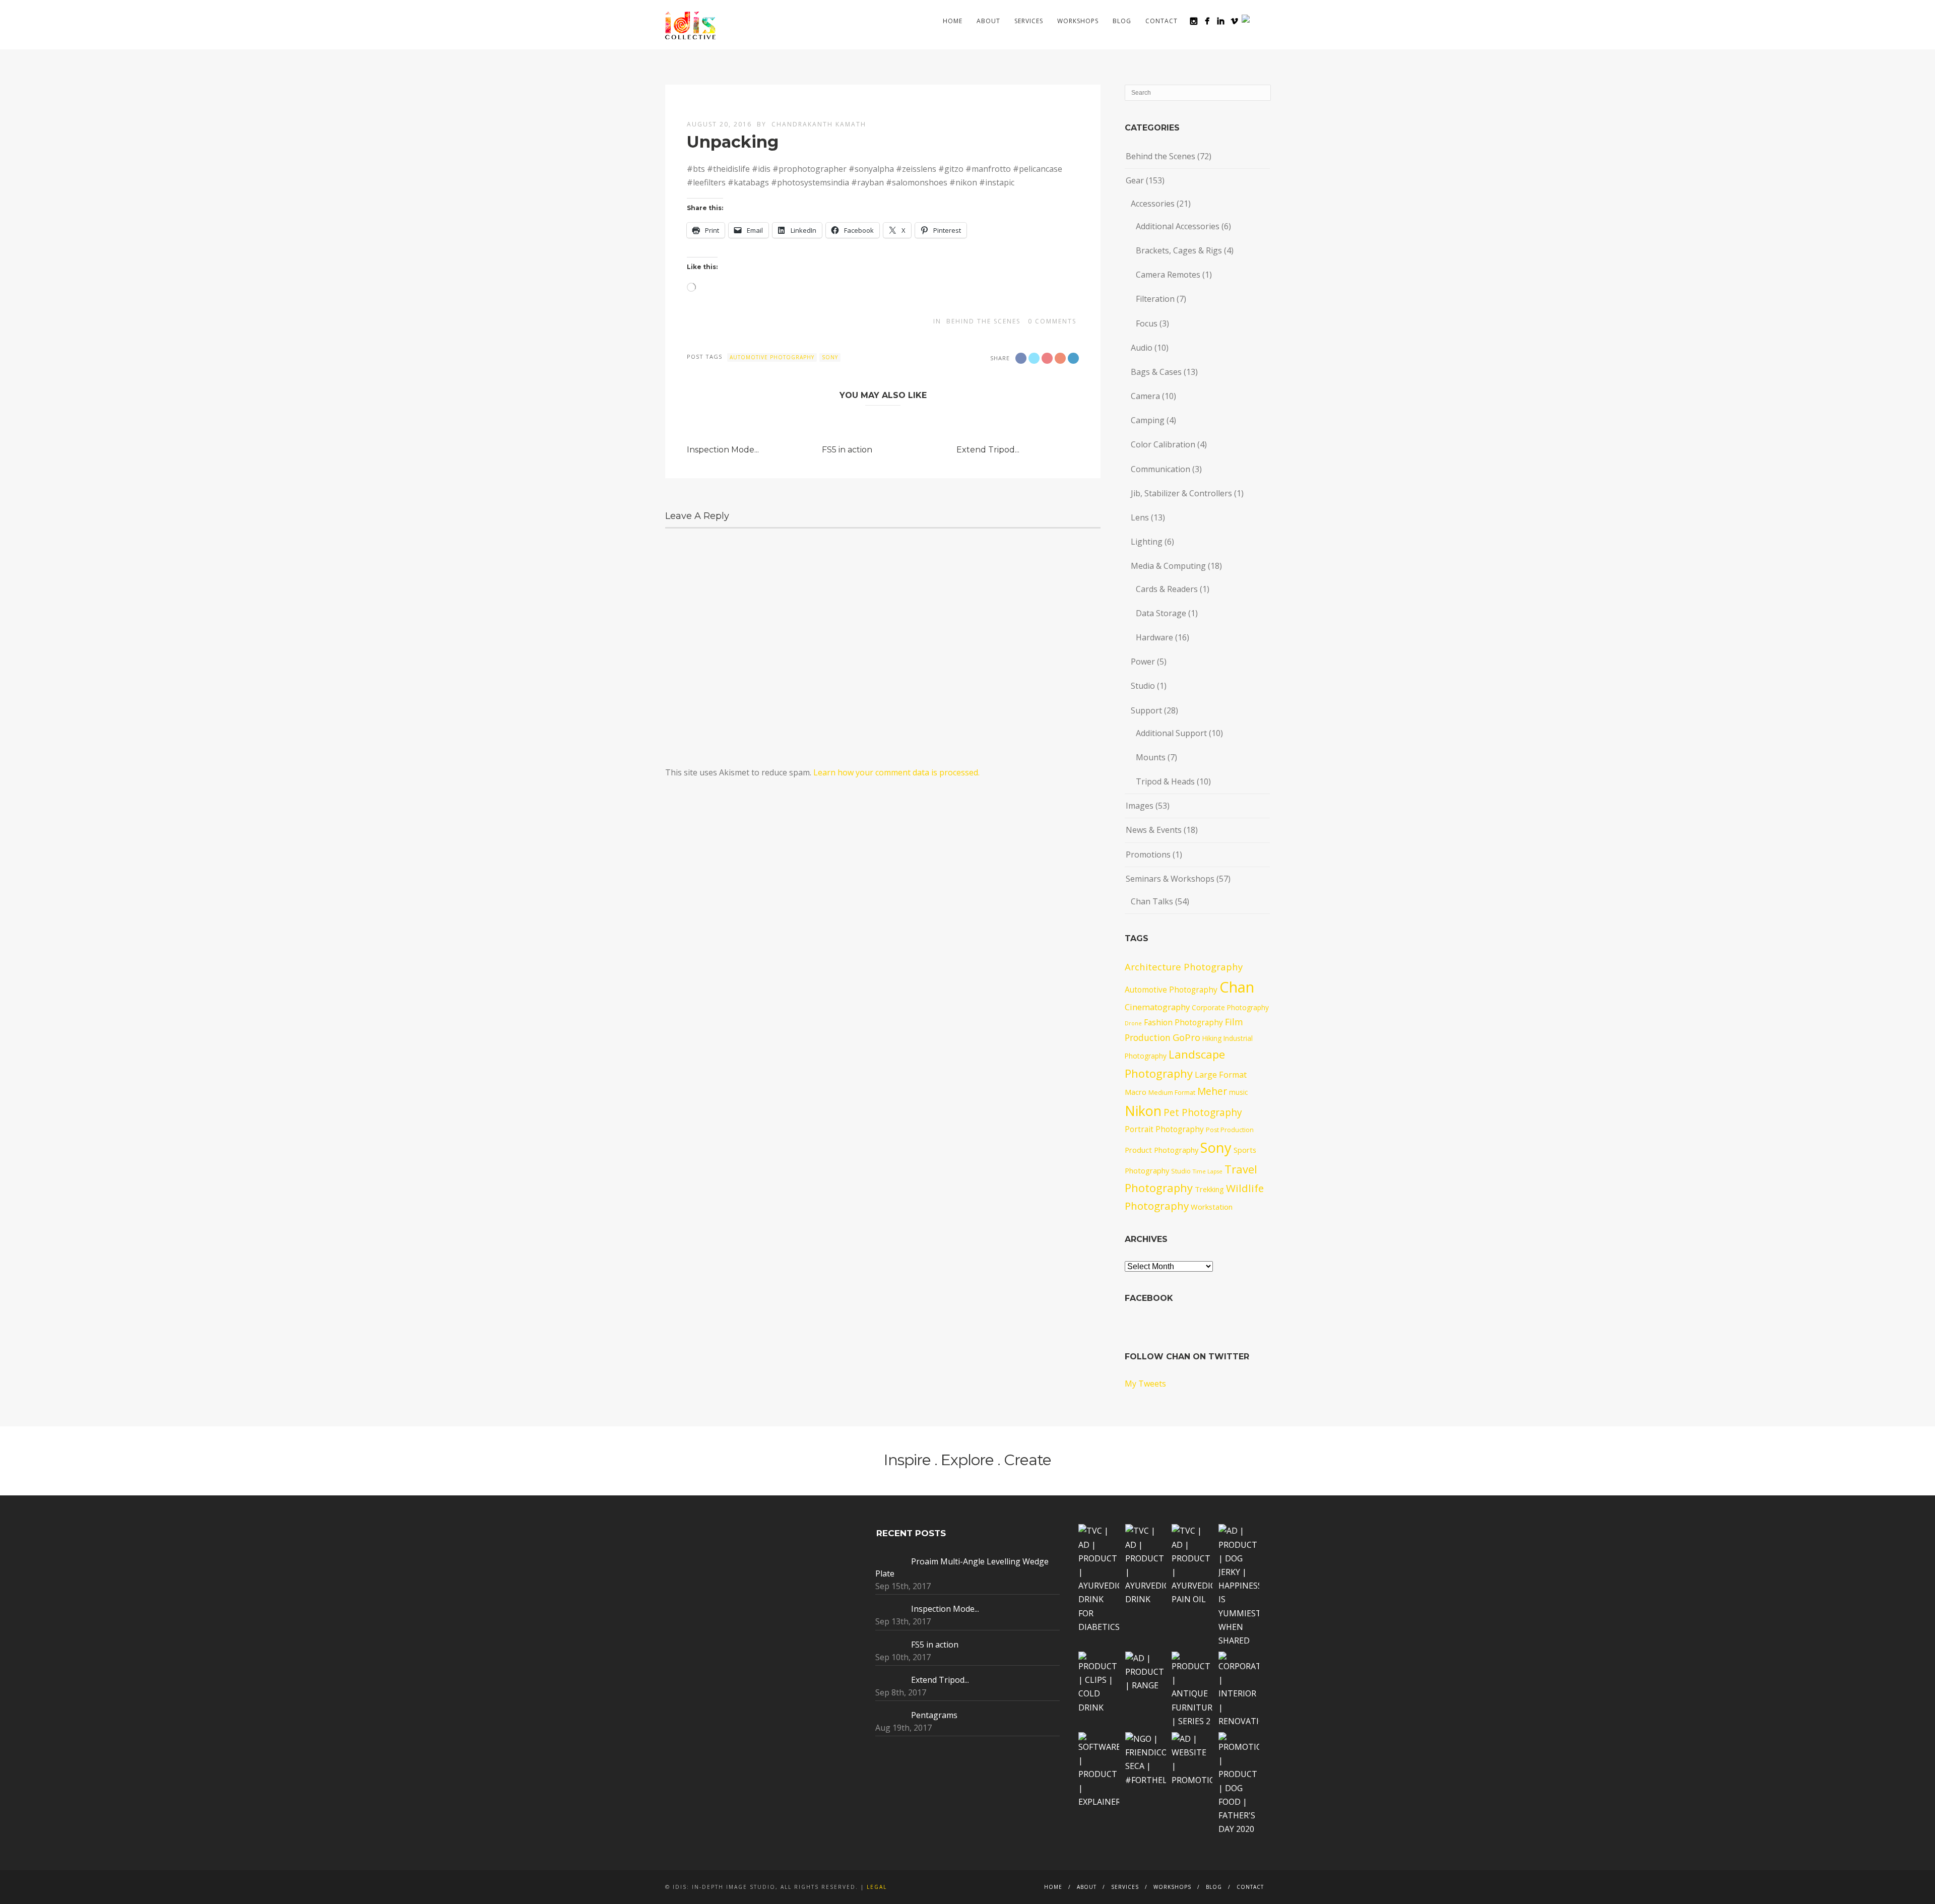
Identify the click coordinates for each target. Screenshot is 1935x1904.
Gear (1135, 180)
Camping (1148, 420)
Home (953, 21)
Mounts (1151, 757)
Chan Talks (1152, 901)
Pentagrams (934, 1715)
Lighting (1147, 542)
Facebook (1149, 1298)
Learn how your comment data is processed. (896, 772)
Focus (1147, 323)
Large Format (1221, 1075)
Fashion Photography (1183, 1022)
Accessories (1153, 204)
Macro (1136, 1092)
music (1238, 1092)
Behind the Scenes (983, 321)
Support (1146, 710)
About (988, 21)
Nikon (1143, 1111)
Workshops (1078, 21)
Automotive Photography (772, 357)
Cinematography (1157, 1007)
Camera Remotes (1168, 275)
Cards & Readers (1167, 589)
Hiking (1212, 1038)
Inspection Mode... (723, 450)
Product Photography (1162, 1150)
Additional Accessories (1178, 226)
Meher (1212, 1091)
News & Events (1154, 830)
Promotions (1148, 855)
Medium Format (1172, 1093)
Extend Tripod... (988, 450)
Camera (1145, 396)
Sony (830, 357)
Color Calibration (1163, 444)
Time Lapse (1208, 1171)
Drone (1133, 1023)
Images (1140, 806)
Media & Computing (1168, 566)
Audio (1142, 348)
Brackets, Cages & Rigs (1179, 250)
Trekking (1209, 1189)
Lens (1140, 517)
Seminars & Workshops (1170, 879)
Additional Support (1171, 733)
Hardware (1154, 637)
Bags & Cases (1156, 372)
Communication (1160, 469)
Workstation (1212, 1207)
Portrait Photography (1164, 1129)
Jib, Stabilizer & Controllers (1181, 493)
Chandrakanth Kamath (819, 124)
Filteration (1155, 299)
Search (1264, 21)
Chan (1237, 987)
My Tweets (1145, 1384)
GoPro (1186, 1037)
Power (1143, 662)
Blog (1122, 21)
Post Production (1230, 1130)
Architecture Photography (1184, 967)
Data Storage (1161, 613)
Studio (1143, 686)
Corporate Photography (1230, 1007)
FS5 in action (847, 450)
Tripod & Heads (1165, 781)
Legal (877, 1887)
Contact (1162, 21)
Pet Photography (1203, 1112)
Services (1029, 21)
